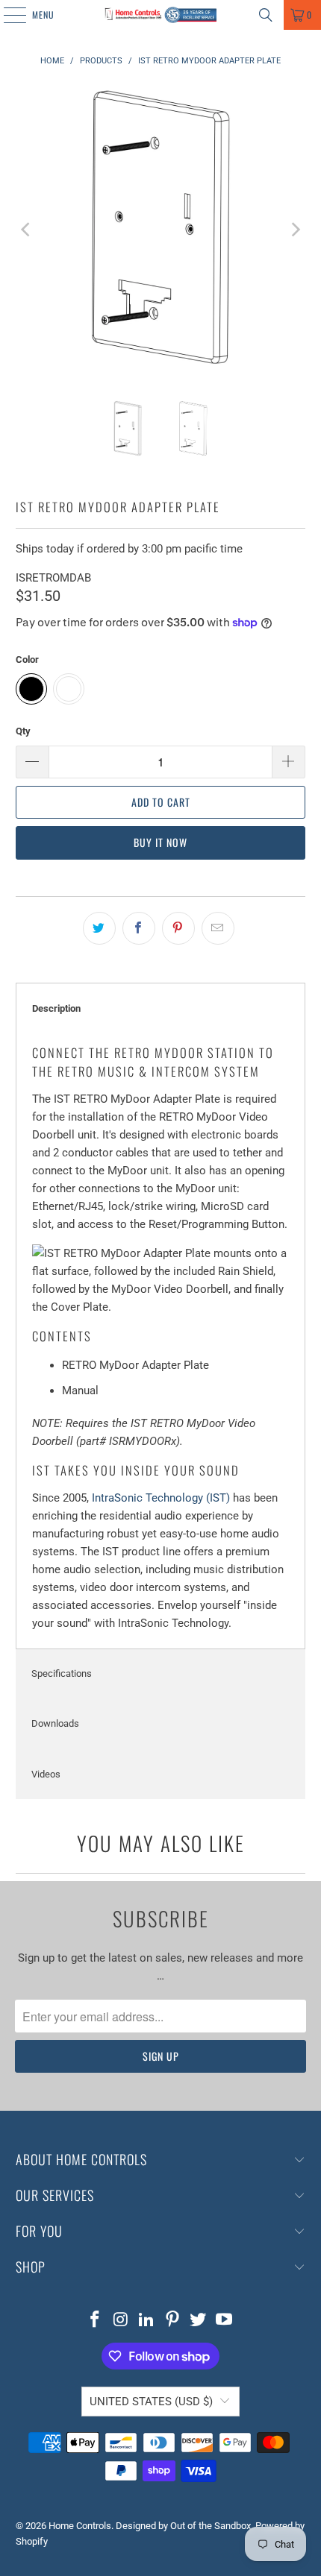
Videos (46, 1774)
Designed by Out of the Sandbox (183, 2526)
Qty (23, 731)
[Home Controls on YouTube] (225, 2321)
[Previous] (27, 230)
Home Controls (80, 2526)
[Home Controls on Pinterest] (173, 2321)
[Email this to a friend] (218, 928)
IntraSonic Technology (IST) (161, 1498)
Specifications (62, 1673)
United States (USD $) (151, 2402)
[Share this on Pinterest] (178, 928)
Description (56, 1008)
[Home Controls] (161, 15)
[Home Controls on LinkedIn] (147, 2321)
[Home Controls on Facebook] (95, 2321)
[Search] (266, 15)
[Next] (294, 230)
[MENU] (7, 15)
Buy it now (160, 842)
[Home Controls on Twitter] (199, 2321)
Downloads (55, 1723)
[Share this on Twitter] (99, 928)
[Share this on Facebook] (139, 928)
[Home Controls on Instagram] (121, 2321)
